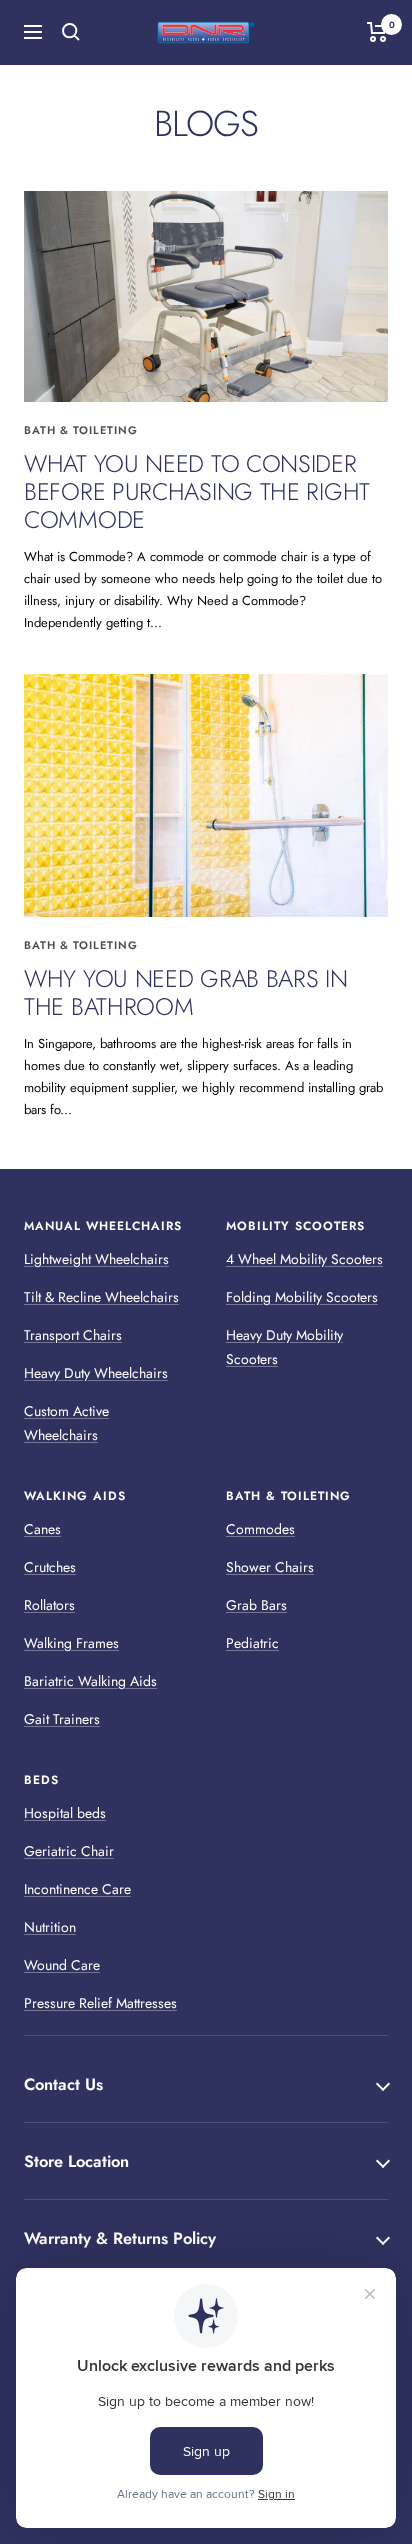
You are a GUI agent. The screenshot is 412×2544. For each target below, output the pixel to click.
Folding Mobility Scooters (302, 1297)
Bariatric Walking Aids (90, 1681)
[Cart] (377, 32)
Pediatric (252, 1643)
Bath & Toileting (81, 430)
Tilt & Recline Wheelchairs (101, 1297)
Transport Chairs (73, 1335)
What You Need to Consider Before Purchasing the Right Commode (197, 491)
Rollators (49, 1605)
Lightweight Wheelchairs (96, 1259)
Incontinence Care (77, 1889)
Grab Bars (256, 1605)
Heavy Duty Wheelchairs (96, 1373)
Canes (42, 1529)
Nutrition (50, 1927)
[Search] (71, 32)
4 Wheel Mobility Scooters (304, 1259)
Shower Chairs (270, 1567)
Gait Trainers (62, 1719)
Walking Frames (71, 1643)
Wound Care (62, 1965)
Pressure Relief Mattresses (100, 2003)
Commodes (260, 1529)
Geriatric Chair (69, 1851)
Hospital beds (65, 1813)
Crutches (50, 1567)
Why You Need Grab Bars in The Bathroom (186, 992)
